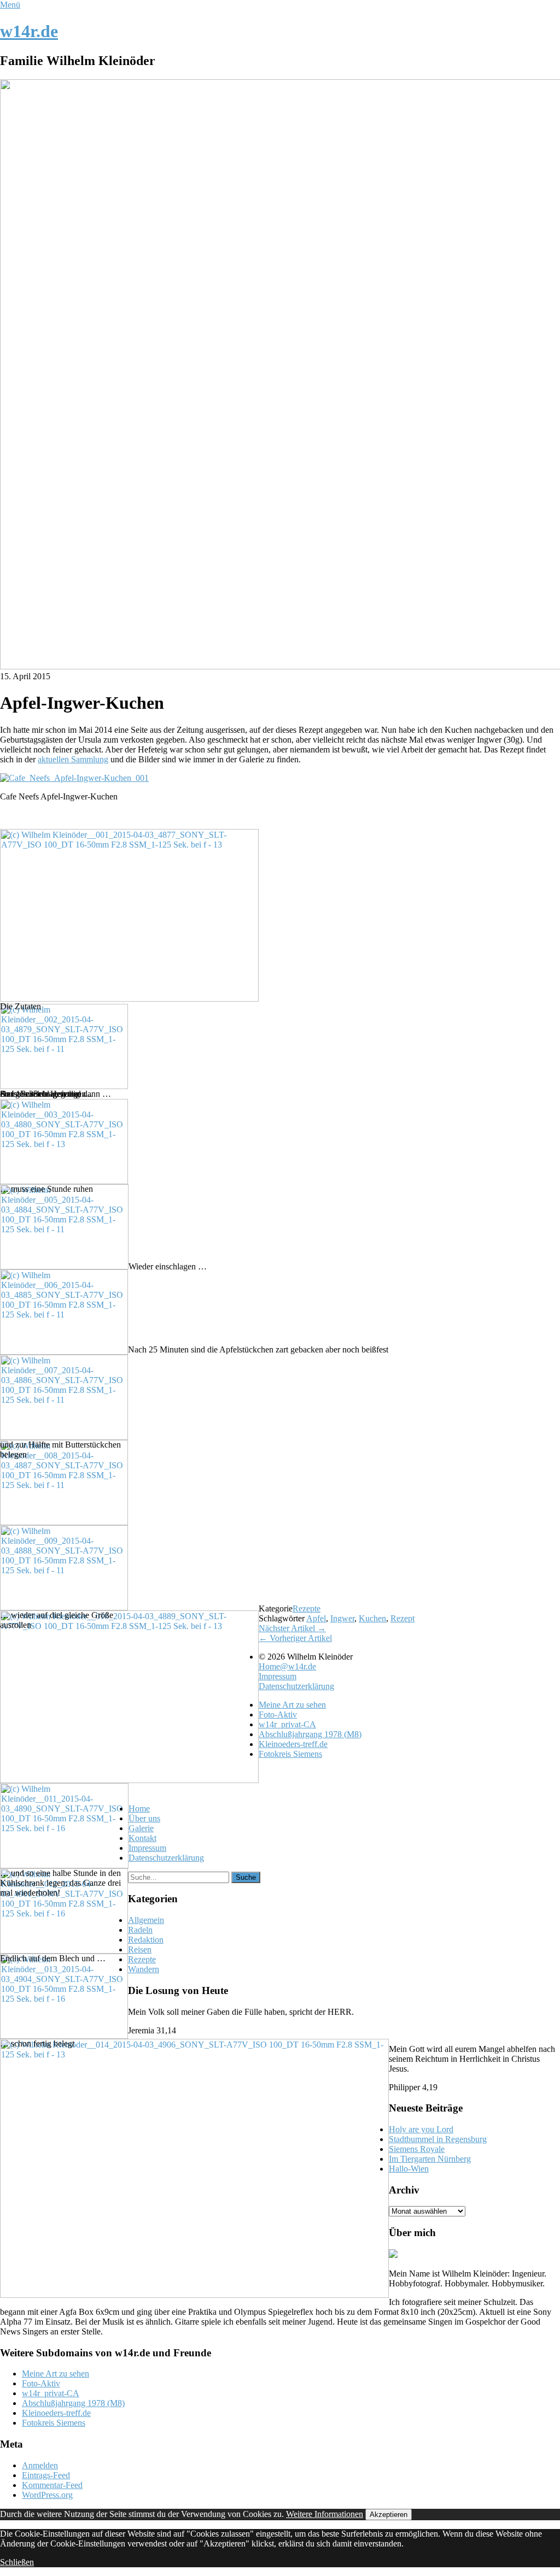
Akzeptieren (389, 2515)
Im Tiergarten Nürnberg (430, 2159)
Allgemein (146, 1920)
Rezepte (307, 1608)
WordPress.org (47, 2495)
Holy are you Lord (421, 2129)
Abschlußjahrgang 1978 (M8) (310, 1734)
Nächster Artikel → (292, 1628)
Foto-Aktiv (278, 1715)
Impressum (278, 1676)
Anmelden (40, 2465)
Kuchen (372, 1618)
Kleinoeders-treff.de (293, 1744)
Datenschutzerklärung (296, 1686)
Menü (10, 5)
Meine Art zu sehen (292, 1705)
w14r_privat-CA (287, 1724)
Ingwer (342, 1618)
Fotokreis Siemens (290, 1754)
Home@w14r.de (287, 1666)
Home (139, 1809)
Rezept (402, 1618)
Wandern (144, 1969)
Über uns (144, 1818)
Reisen (140, 1949)
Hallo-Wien (409, 2169)
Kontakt (142, 1838)
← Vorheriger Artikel (295, 1638)
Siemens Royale (417, 2149)
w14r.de (29, 31)
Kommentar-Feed (52, 2485)
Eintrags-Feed (46, 2475)
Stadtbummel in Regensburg (438, 2139)
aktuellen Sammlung (73, 759)
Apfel (316, 1618)
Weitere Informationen (325, 2514)
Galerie (141, 1828)
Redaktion (146, 1940)
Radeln (140, 1930)
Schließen (17, 2562)
